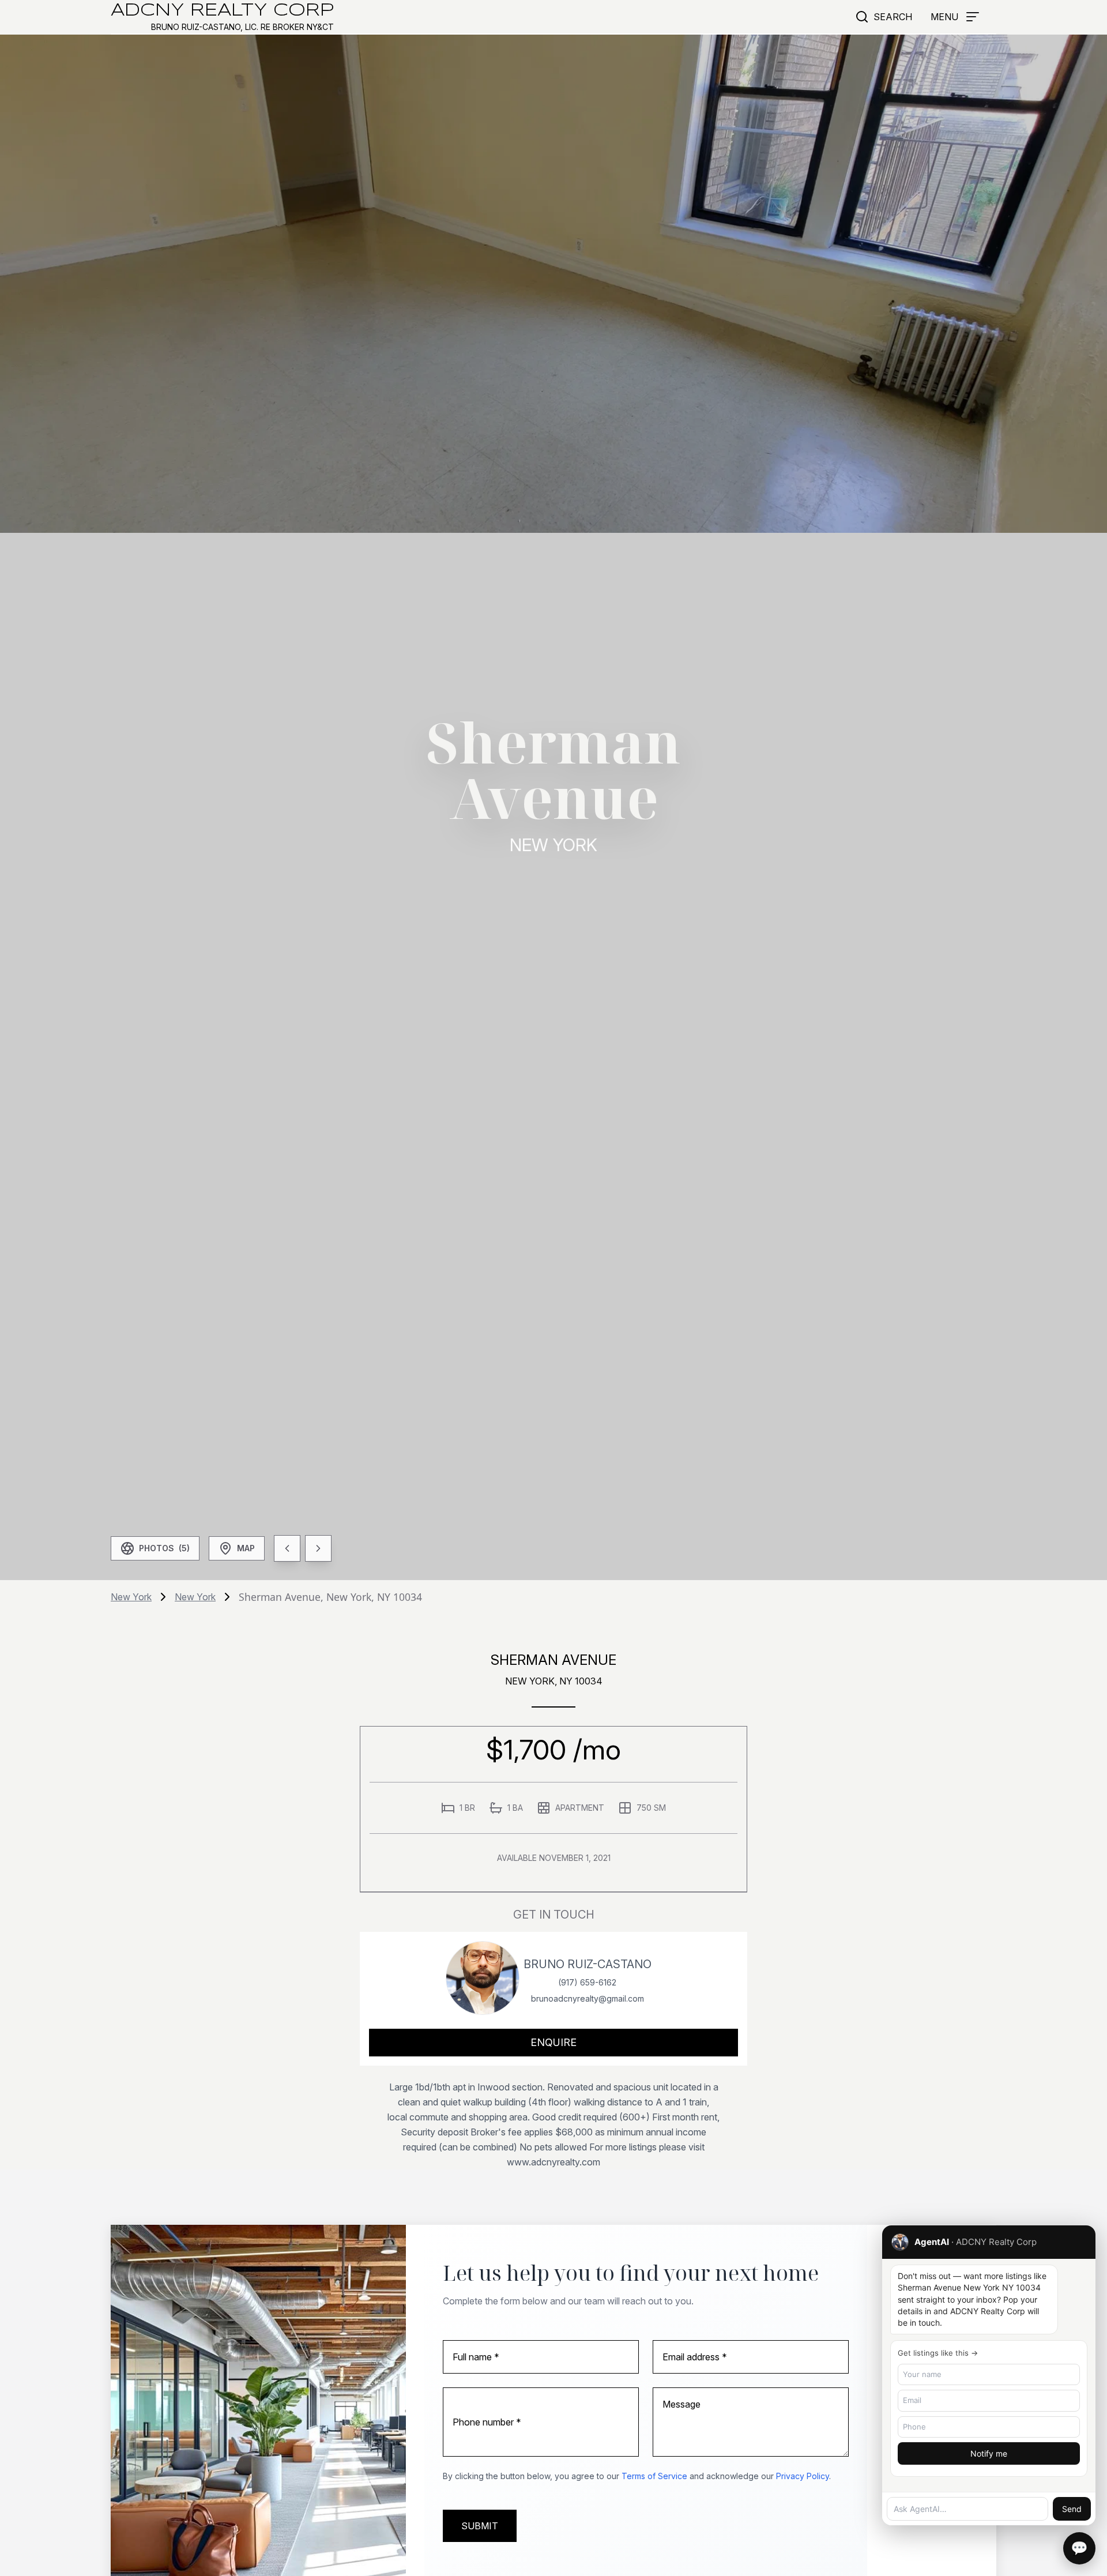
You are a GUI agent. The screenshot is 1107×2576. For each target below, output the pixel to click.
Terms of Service (654, 2476)
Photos (164, 1548)
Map (246, 1548)
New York (131, 1597)
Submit (480, 2526)
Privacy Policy (803, 2476)
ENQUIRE (553, 2042)
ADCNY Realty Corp (222, 11)
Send (1072, 2509)
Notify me (989, 2453)
